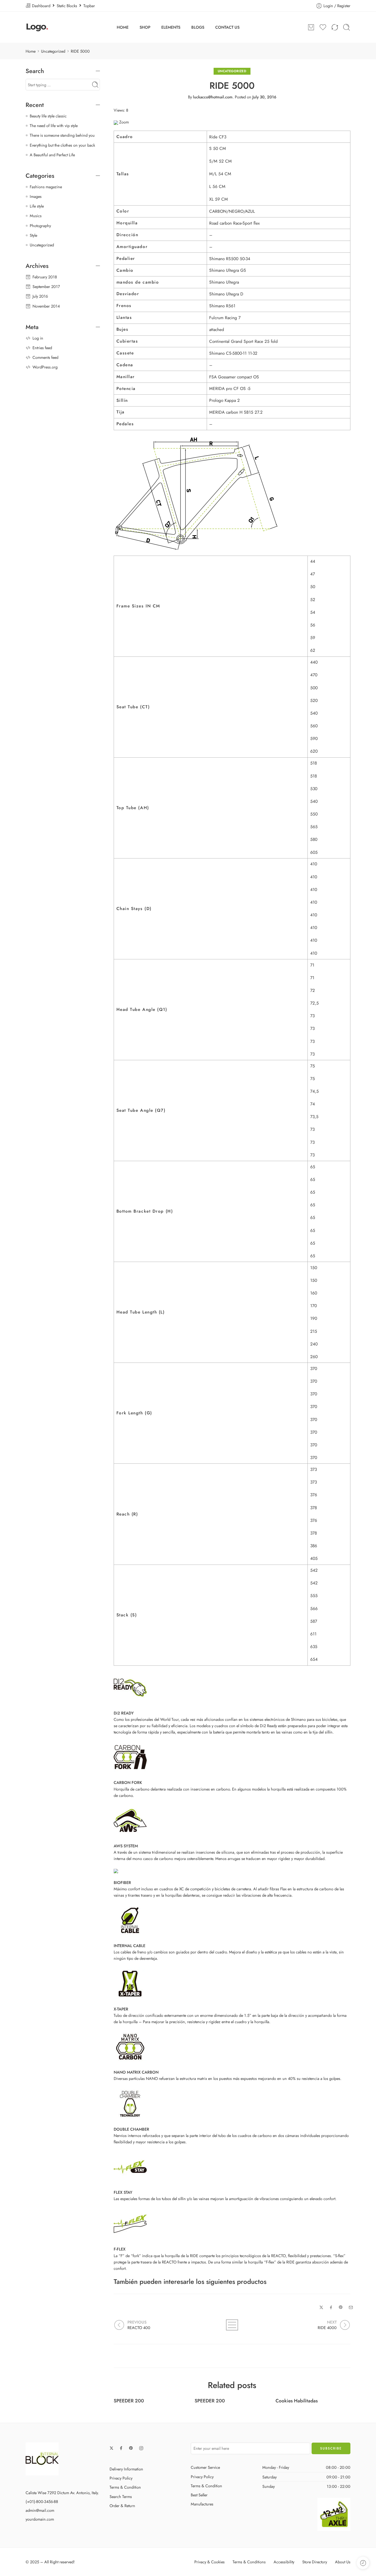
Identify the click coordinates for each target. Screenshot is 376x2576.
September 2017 (46, 286)
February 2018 (45, 277)
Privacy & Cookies (209, 2562)
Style (33, 235)
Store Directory (315, 2562)
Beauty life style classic (48, 116)
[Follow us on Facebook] (121, 2448)
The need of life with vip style (54, 126)
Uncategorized (53, 51)
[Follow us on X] (111, 2448)
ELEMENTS (171, 27)
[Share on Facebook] (331, 2307)
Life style (37, 206)
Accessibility (284, 2562)
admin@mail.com (40, 2510)
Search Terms (121, 2496)
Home (31, 51)
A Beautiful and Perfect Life (52, 155)
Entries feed (42, 348)
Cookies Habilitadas (297, 2401)
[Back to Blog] (232, 2325)
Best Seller (199, 2495)
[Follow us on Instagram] (141, 2448)
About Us (343, 2562)
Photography (40, 226)
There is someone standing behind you (62, 135)
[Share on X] (321, 2307)
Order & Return (122, 2506)
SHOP (145, 27)
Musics (36, 216)
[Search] (347, 27)
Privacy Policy (121, 2478)
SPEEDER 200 (129, 2401)
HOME (123, 27)
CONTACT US (227, 27)
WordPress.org (45, 367)
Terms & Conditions (249, 2562)
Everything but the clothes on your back (62, 145)
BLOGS (198, 27)
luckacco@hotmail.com (213, 97)
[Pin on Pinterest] (341, 2307)
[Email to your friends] (351, 2307)
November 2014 (46, 306)
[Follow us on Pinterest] (131, 2448)
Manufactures (202, 2504)
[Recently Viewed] (363, 2563)
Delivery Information (126, 2469)
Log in (38, 338)
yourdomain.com (40, 2519)
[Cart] (311, 27)
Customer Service (205, 2467)
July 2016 (40, 296)
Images (36, 196)
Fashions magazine (46, 187)
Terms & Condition (125, 2487)
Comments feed (45, 357)
